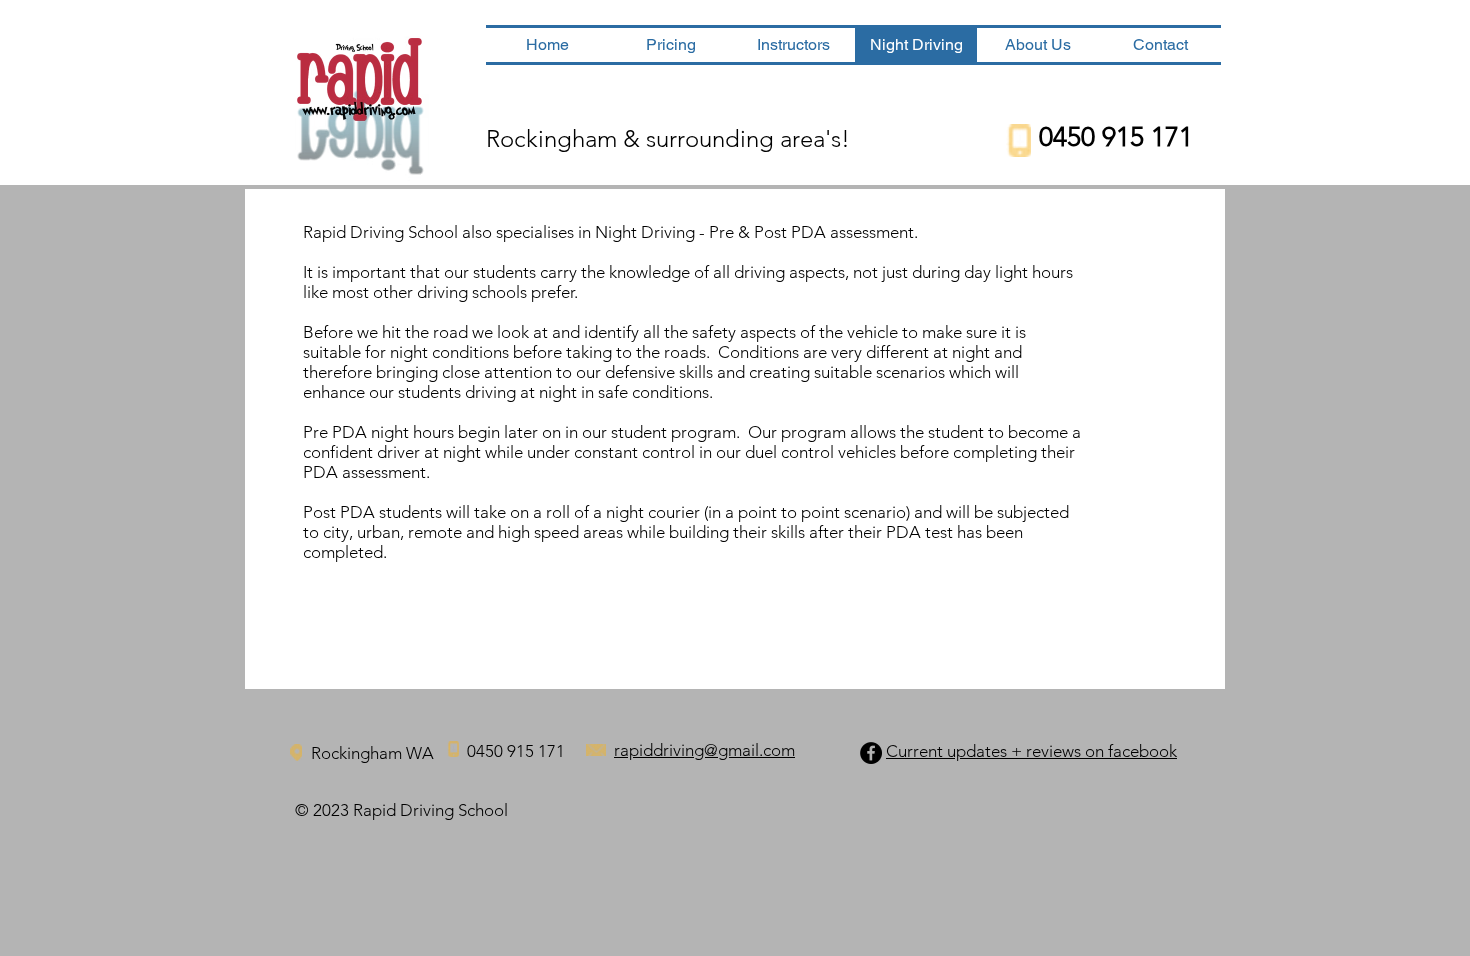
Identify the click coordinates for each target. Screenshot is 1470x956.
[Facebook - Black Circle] (871, 753)
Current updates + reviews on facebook (1031, 751)
